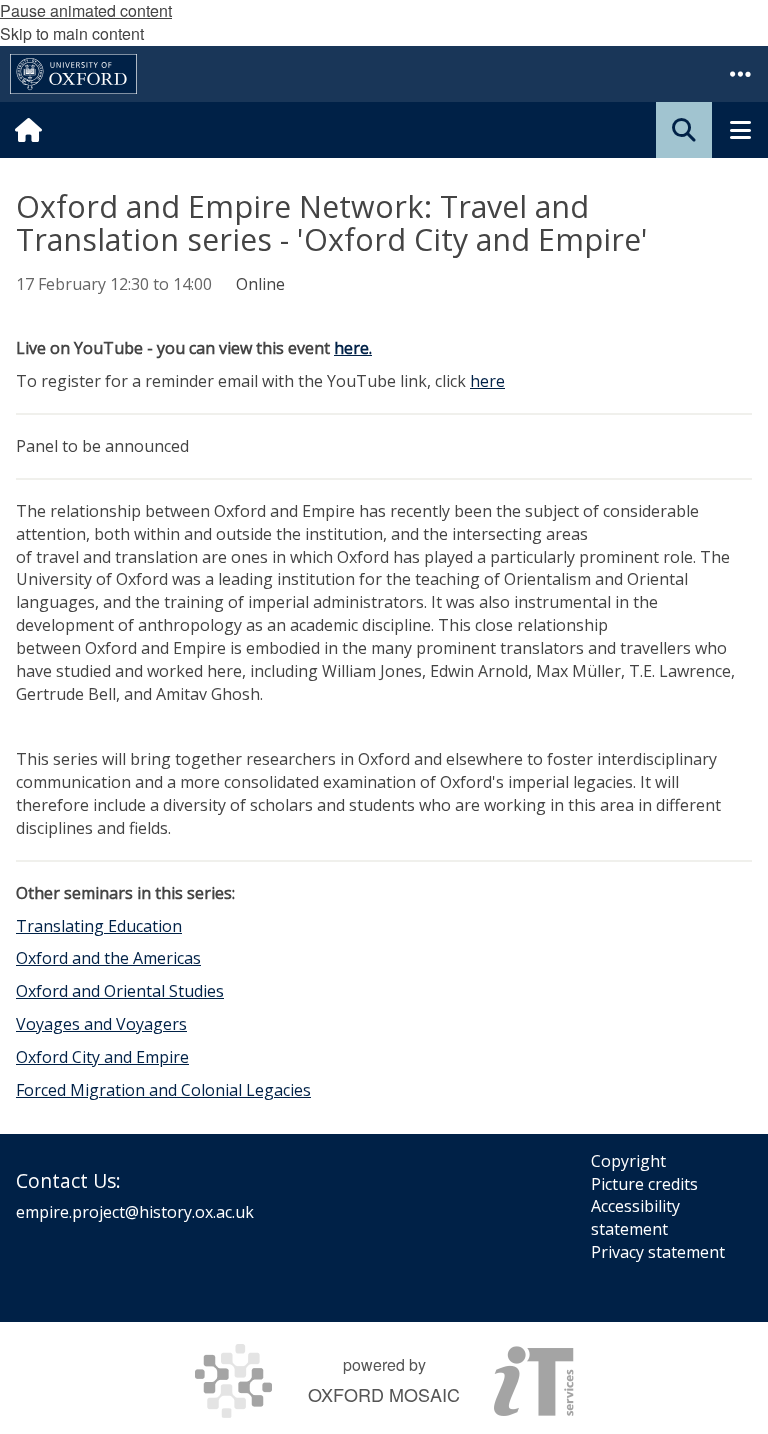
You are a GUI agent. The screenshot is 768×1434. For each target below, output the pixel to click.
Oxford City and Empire (102, 1057)
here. (353, 348)
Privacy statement (658, 1252)
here (487, 381)
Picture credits (644, 1184)
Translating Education (99, 926)
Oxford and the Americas (108, 958)
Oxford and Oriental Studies (120, 991)
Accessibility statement (635, 1217)
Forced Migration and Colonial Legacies (163, 1090)
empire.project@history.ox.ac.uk (135, 1212)
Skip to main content (72, 33)
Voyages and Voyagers (101, 1024)
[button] (740, 74)
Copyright (628, 1161)
